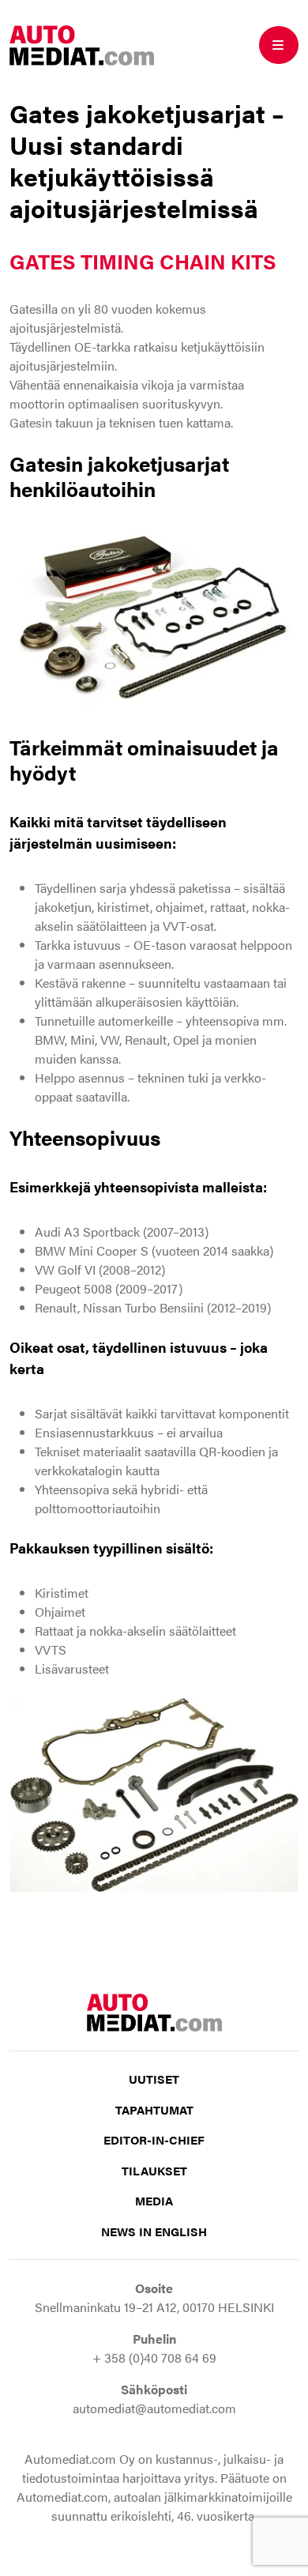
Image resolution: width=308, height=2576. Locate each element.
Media (154, 2200)
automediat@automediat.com (154, 2408)
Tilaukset (154, 2170)
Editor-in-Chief (154, 2139)
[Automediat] (82, 44)
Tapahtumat (154, 2109)
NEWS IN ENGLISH (154, 2231)
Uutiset (154, 2079)
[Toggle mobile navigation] (279, 45)
